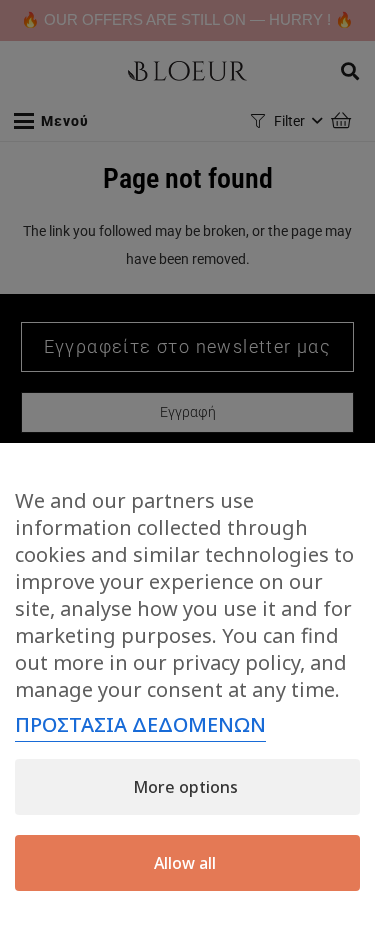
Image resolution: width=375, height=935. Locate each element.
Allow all (185, 863)
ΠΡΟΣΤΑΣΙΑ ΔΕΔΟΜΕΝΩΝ (140, 724)
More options (185, 787)
